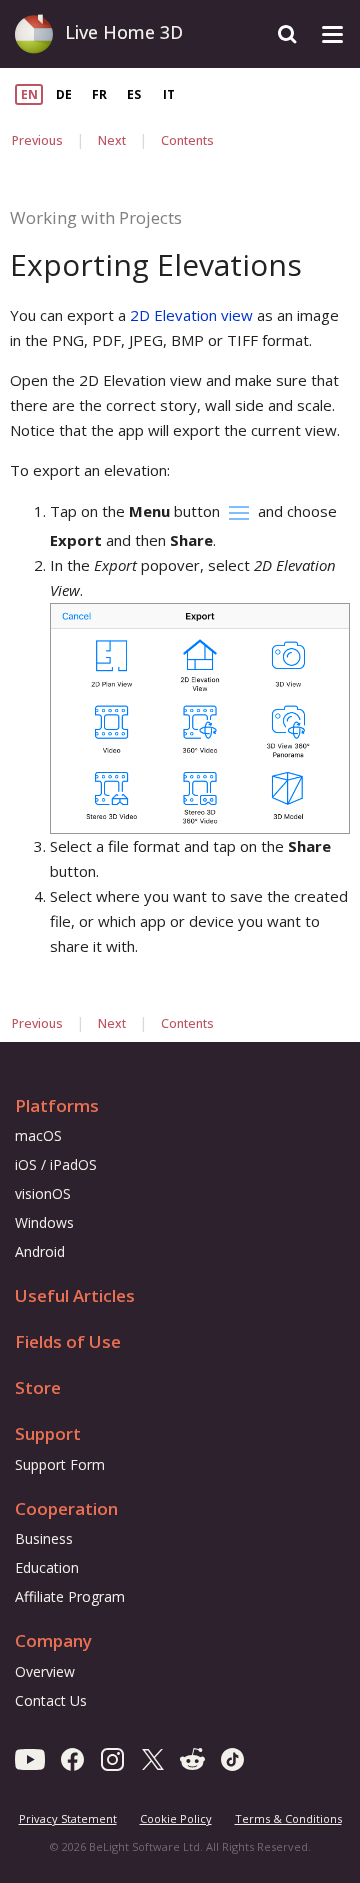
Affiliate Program (70, 1596)
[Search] (287, 34)
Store (38, 1387)
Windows (44, 1222)
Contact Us (51, 1700)
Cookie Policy (176, 1818)
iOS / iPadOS (56, 1164)
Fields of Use (68, 1341)
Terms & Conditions (288, 1818)
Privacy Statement (68, 1818)
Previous (37, 140)
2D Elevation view (191, 315)
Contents (187, 140)
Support (48, 1433)
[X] (152, 1758)
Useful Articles (75, 1295)
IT (169, 94)
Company (53, 1640)
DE (64, 94)
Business (44, 1538)
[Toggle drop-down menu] (332, 34)
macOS (38, 1135)
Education (47, 1567)
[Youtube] (30, 1758)
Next (112, 140)
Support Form (60, 1464)
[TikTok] (232, 1758)
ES (134, 94)
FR (99, 94)
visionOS (43, 1193)
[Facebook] (72, 1758)
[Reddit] (192, 1758)
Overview (45, 1671)
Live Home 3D (124, 32)
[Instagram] (112, 1758)
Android (40, 1251)
